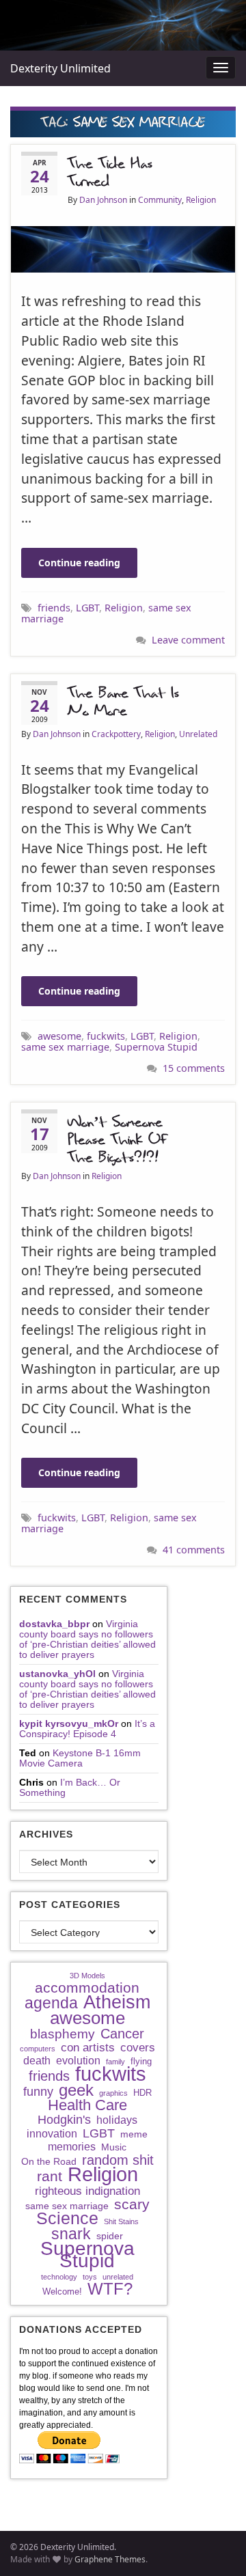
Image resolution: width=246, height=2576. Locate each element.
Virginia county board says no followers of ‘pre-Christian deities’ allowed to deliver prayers (87, 1639)
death (37, 2061)
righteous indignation (87, 2191)
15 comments (194, 1068)
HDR (142, 2093)
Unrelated (198, 734)
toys (90, 2277)
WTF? (110, 2289)
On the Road (49, 2161)
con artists (88, 2048)
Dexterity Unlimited (60, 68)
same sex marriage (65, 1047)
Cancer (122, 2034)
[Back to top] (215, 2545)
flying (141, 2061)
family (115, 2062)
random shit (118, 2160)
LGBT (87, 608)
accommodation (87, 1988)
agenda (51, 2003)
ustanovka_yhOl (57, 1674)
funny (38, 2092)
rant (50, 2176)
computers (38, 2049)
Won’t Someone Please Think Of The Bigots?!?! (118, 1140)
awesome (59, 1036)
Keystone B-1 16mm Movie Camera (80, 1758)
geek (76, 2090)
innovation (52, 2134)
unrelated (118, 2277)
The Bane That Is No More (123, 702)
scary (132, 2204)
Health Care (87, 2105)
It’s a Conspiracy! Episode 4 (87, 1729)
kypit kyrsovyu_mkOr (69, 1723)
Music (114, 2147)
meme (134, 2134)
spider (110, 2236)
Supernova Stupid (156, 1047)
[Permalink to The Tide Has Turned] (123, 248)
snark (71, 2234)
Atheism (117, 2002)
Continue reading (79, 563)
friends (54, 608)
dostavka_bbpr (54, 1624)
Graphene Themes (110, 2559)
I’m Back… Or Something (70, 1787)
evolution (78, 2061)
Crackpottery (116, 734)
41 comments (194, 1550)
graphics (113, 2093)
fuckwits (106, 1036)
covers (138, 2048)
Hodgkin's (64, 2120)
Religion (201, 200)
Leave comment (188, 640)
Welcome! (62, 2291)
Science (67, 2219)
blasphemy (63, 2034)
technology (59, 2277)
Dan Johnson (103, 200)
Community (160, 200)
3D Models (87, 1976)
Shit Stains (121, 2221)
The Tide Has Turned (110, 173)
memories (72, 2147)
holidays (117, 2120)
